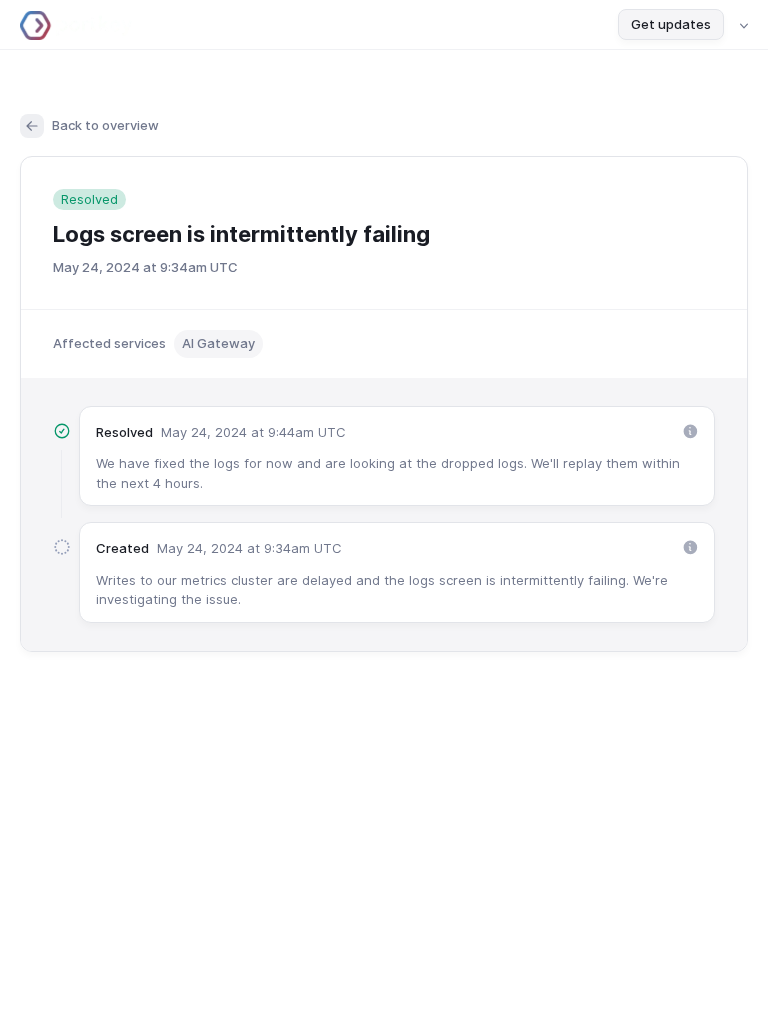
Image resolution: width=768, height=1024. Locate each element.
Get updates (671, 24)
